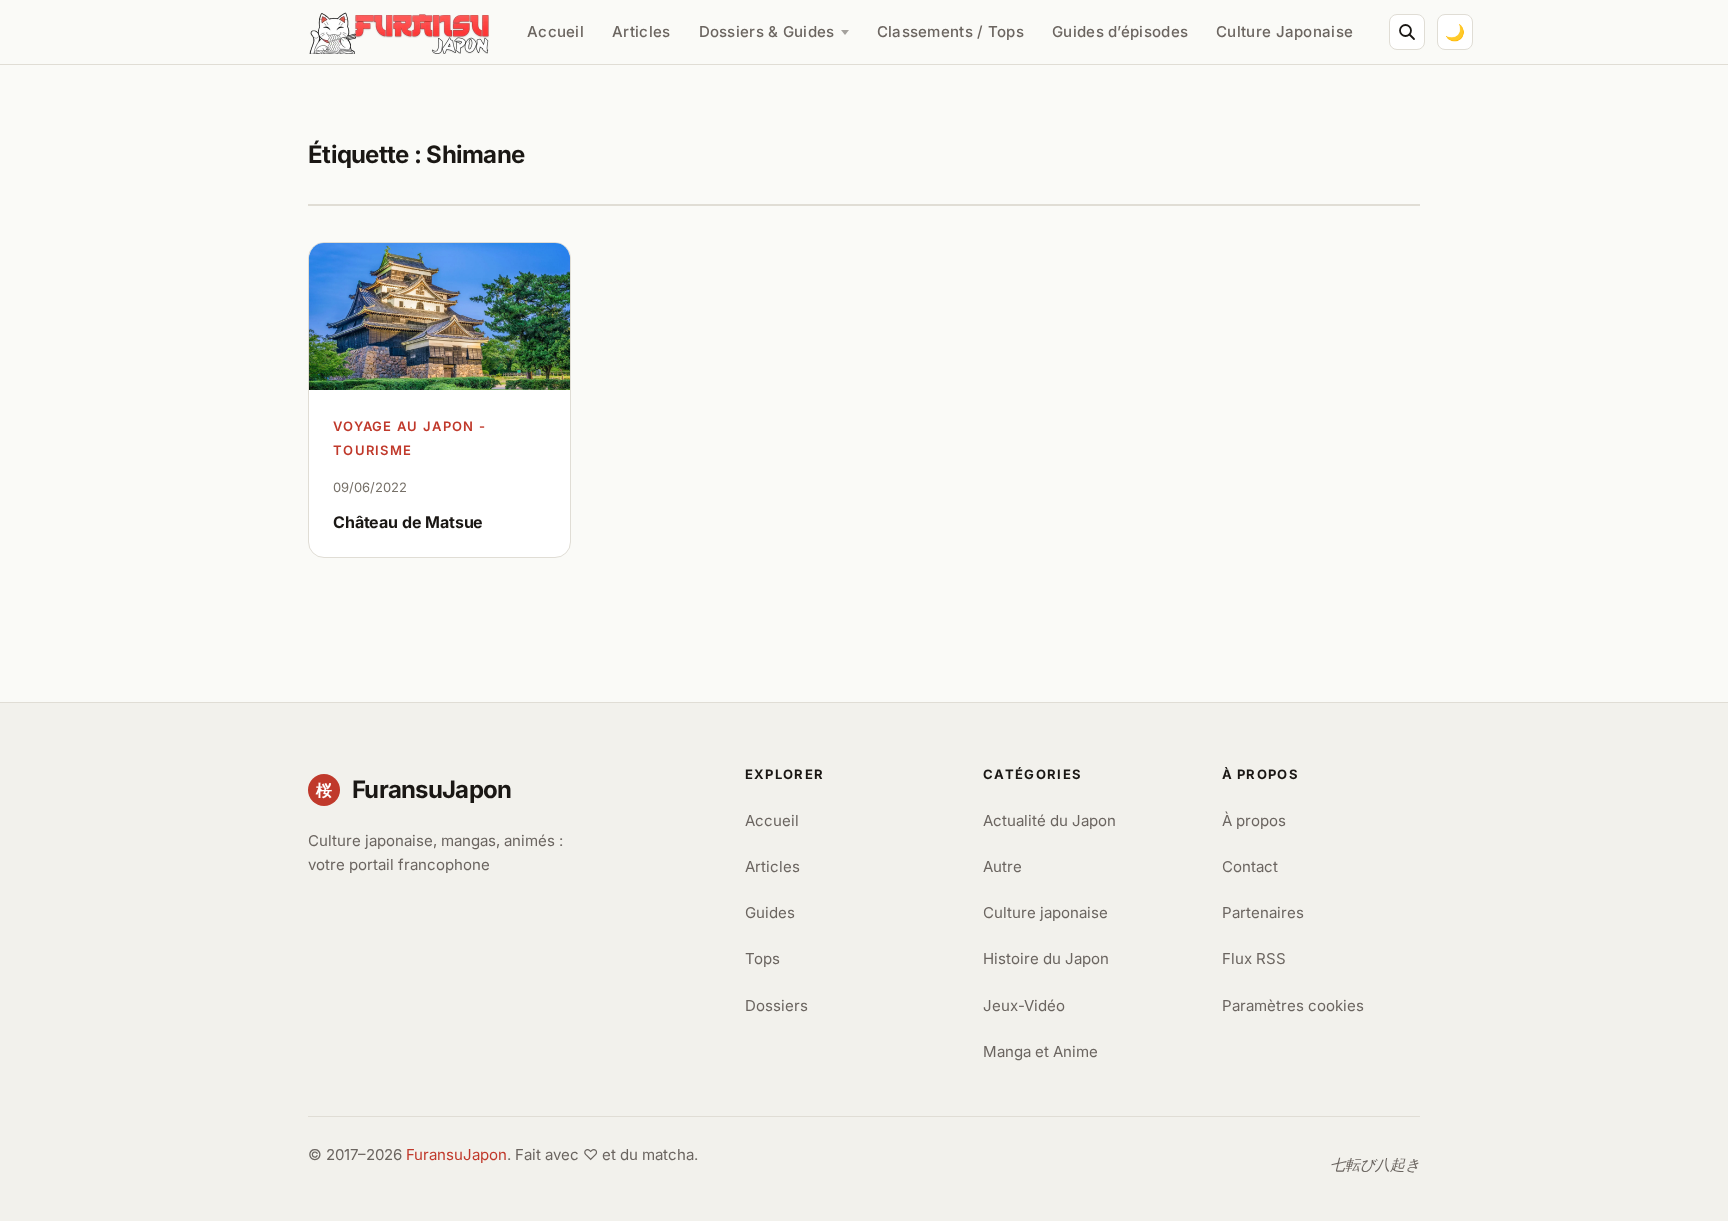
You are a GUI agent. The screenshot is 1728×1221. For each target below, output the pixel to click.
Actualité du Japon (1049, 820)
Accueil (555, 31)
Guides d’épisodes (1120, 31)
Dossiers (776, 1005)
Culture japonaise (1045, 912)
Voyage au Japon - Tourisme (409, 438)
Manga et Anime (1040, 1051)
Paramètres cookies (1293, 1005)
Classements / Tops (950, 31)
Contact (1250, 866)
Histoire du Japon (1046, 958)
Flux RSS (1254, 958)
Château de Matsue (408, 522)
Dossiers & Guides (767, 31)
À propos (1254, 820)
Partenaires (1263, 912)
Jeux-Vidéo (1024, 1005)
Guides (770, 912)
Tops (762, 958)
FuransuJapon (456, 1154)
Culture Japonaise (1284, 31)
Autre (1002, 866)
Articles (641, 31)
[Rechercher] (1407, 32)
